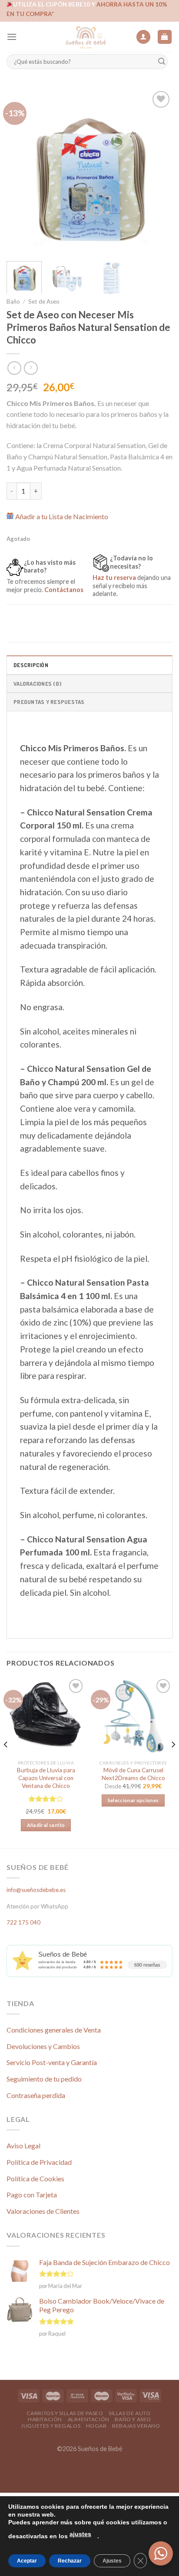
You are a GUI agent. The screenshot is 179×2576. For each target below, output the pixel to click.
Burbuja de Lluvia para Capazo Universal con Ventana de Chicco (46, 1778)
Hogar (96, 2426)
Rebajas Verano (136, 2426)
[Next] (158, 171)
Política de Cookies (35, 2178)
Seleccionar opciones (133, 1800)
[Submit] (162, 62)
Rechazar (70, 2561)
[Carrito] (165, 37)
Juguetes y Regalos (51, 2426)
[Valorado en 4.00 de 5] (46, 1799)
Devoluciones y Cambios (43, 2046)
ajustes (80, 2534)
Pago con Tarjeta (32, 2195)
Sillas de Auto (130, 2413)
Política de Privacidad (39, 2162)
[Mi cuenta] (143, 37)
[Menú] (12, 37)
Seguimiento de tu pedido (44, 2079)
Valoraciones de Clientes (43, 2211)
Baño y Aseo (133, 2419)
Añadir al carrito (46, 1825)
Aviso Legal (23, 2146)
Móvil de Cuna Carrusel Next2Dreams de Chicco (133, 1774)
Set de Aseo (44, 301)
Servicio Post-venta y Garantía (52, 2062)
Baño (13, 301)
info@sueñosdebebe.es (36, 1890)
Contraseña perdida (36, 2095)
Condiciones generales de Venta (54, 2030)
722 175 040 (23, 1922)
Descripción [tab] (31, 665)
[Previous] (21, 171)
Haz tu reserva (114, 578)
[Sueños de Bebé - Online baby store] (86, 37)
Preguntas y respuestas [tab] (49, 702)
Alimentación (89, 2419)
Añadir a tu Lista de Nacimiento (62, 516)
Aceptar (27, 2561)
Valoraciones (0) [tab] (37, 684)
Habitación (45, 2419)
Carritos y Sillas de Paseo (65, 2413)
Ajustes (112, 2561)
